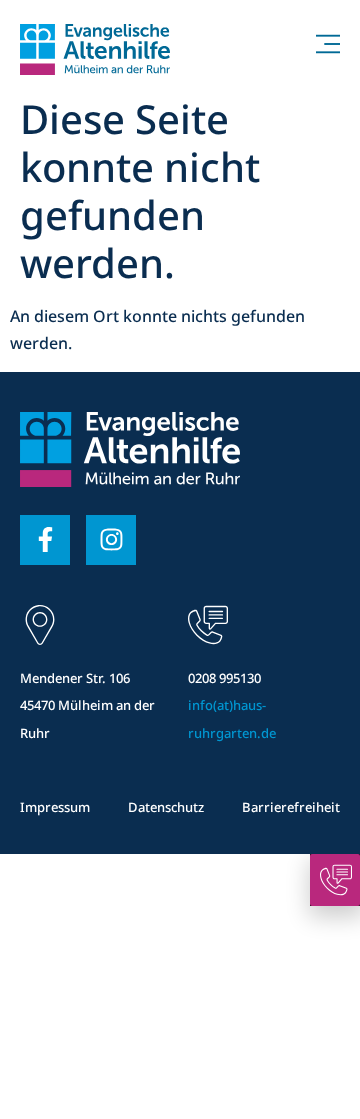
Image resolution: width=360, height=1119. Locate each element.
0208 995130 (224, 678)
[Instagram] (111, 540)
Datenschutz (166, 807)
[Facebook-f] (45, 540)
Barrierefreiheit (291, 807)
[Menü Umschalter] (328, 44)
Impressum (55, 807)
